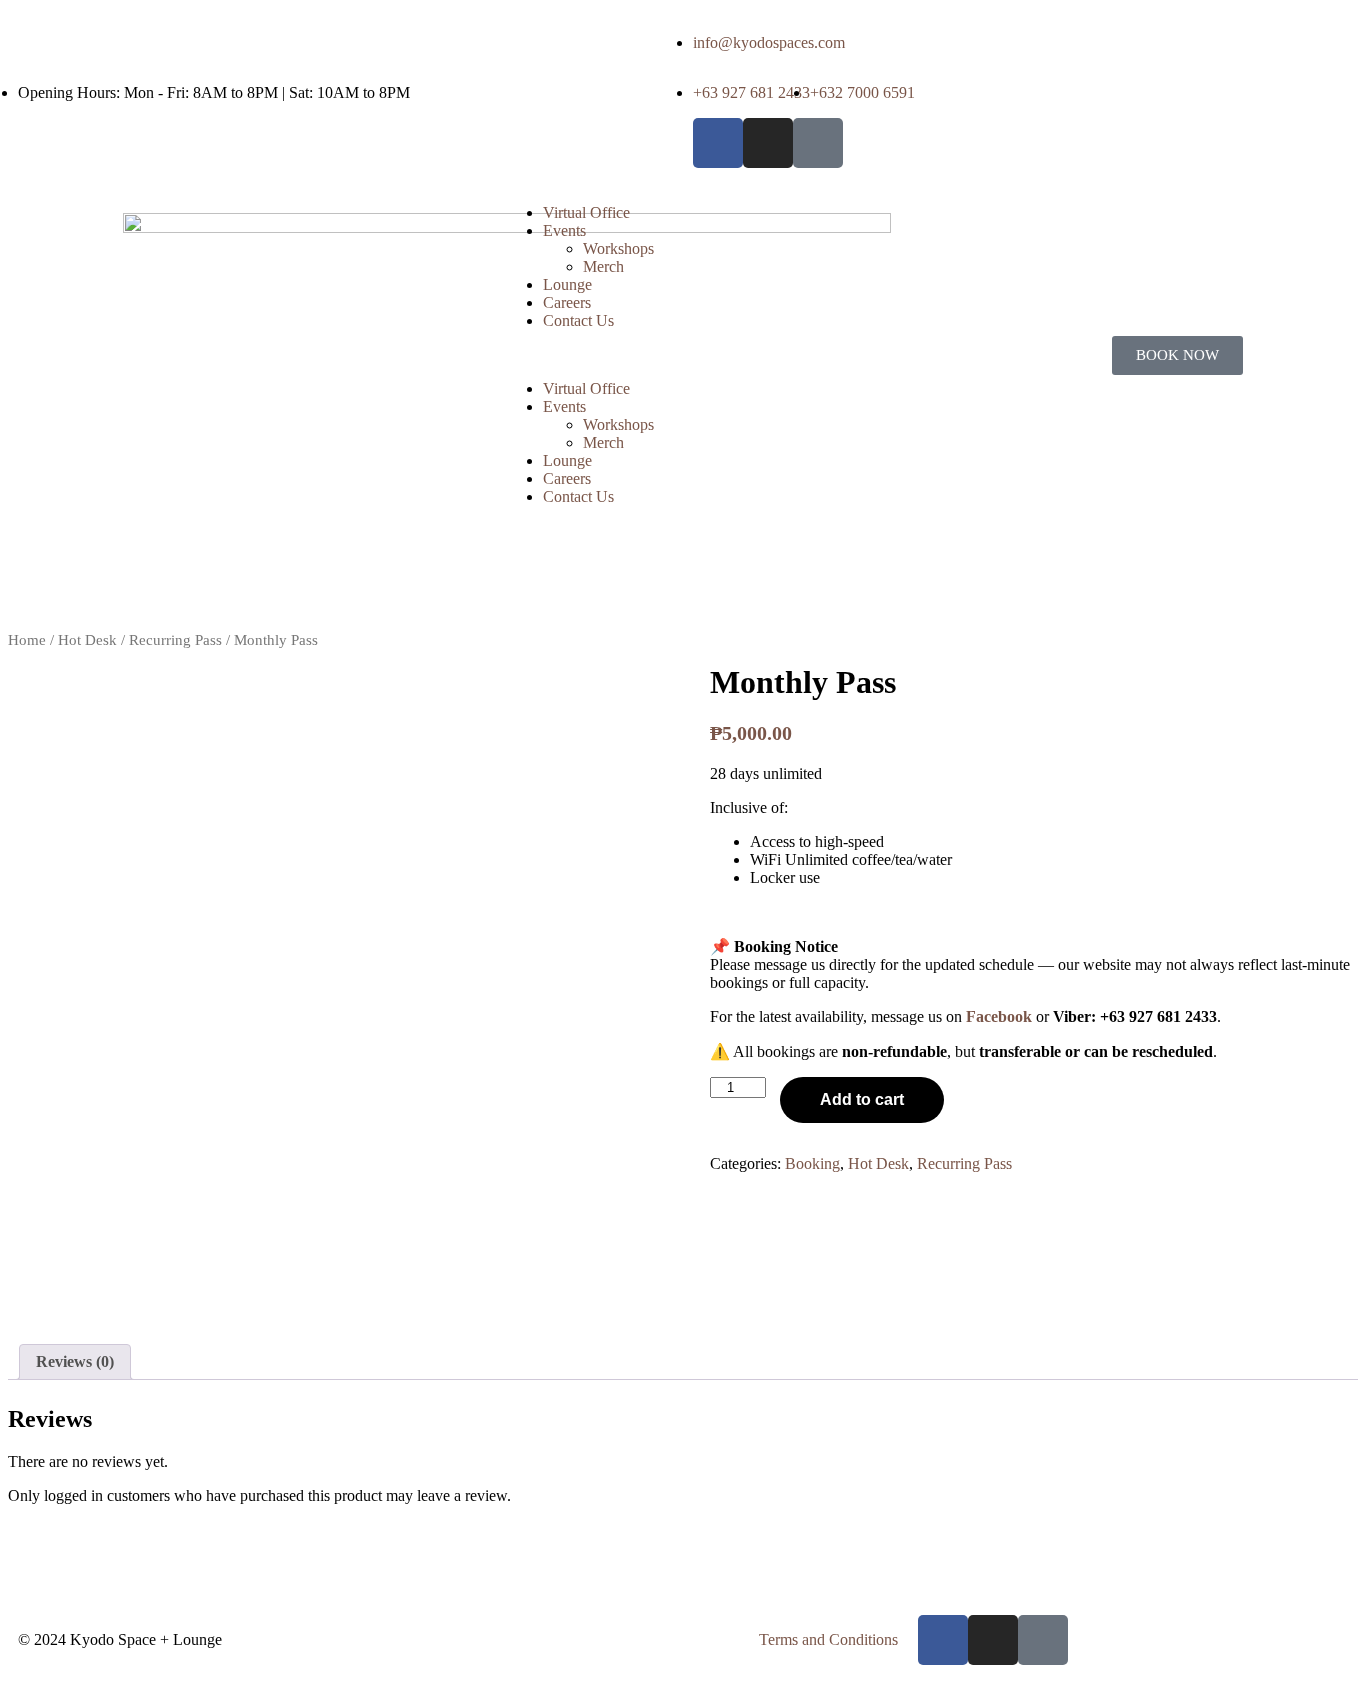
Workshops (618, 248)
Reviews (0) (75, 1361)
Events (564, 230)
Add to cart (862, 1099)
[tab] (75, 1362)
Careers (567, 302)
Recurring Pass (175, 640)
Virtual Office (586, 212)
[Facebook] (718, 143)
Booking (812, 1163)
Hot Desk (87, 640)
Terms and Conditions (828, 1639)
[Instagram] (768, 143)
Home (27, 640)
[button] (683, 355)
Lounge (567, 284)
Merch (603, 266)
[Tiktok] (818, 143)
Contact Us (578, 320)
